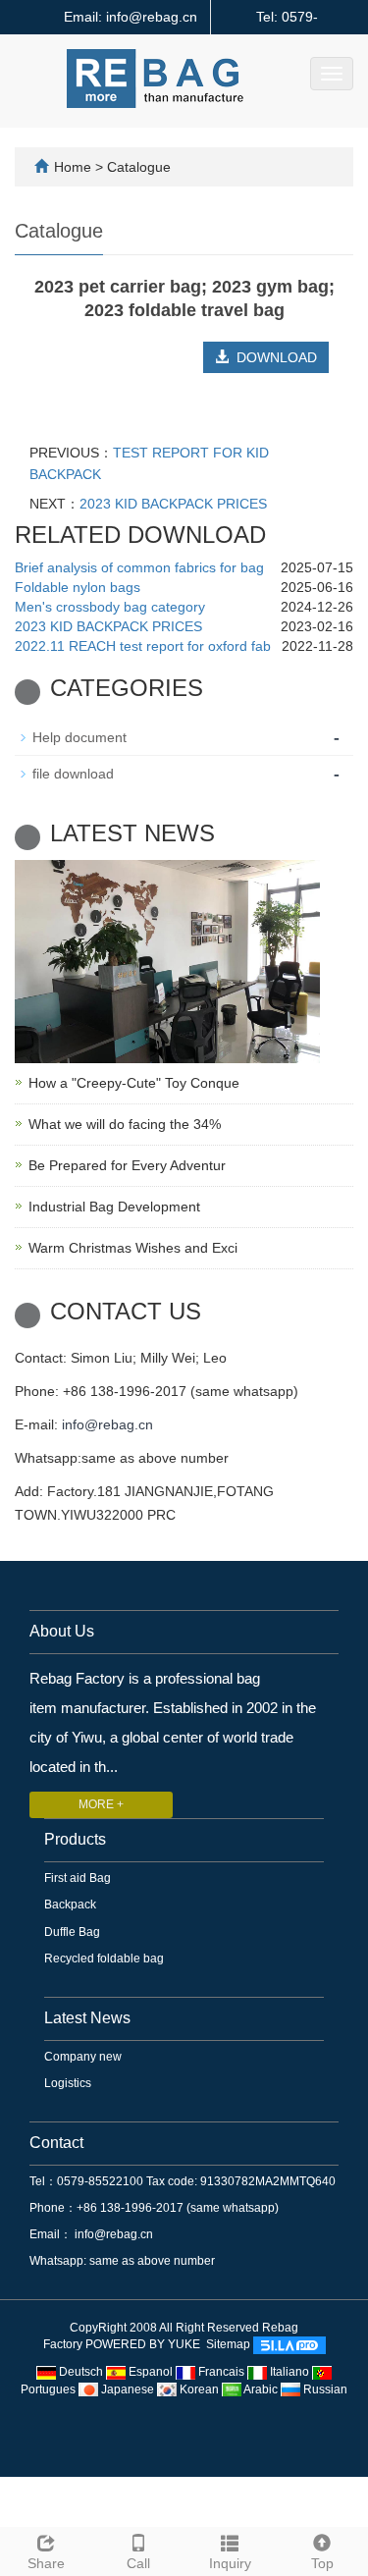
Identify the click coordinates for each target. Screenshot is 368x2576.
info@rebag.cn (107, 1424)
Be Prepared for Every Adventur (127, 1165)
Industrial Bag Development (114, 1207)
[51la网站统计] (289, 2345)
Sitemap (228, 2345)
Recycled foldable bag (104, 1959)
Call (138, 2563)
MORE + (101, 1804)
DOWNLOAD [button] (273, 357)
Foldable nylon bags (78, 587)
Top (322, 2563)
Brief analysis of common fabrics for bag (139, 567)
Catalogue (139, 167)
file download (73, 774)
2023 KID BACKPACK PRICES (173, 504)
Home (73, 167)
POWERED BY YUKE (144, 2345)
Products (75, 1839)
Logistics (68, 2083)
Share (46, 2563)
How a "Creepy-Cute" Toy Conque (134, 1083)
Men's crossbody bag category (110, 607)
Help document (79, 737)
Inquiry (230, 2563)
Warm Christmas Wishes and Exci (133, 1248)
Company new (83, 2057)
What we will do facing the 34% (125, 1124)
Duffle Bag (72, 1932)
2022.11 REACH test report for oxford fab (143, 646)
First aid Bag (78, 1878)
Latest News (87, 2018)
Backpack (70, 1905)
